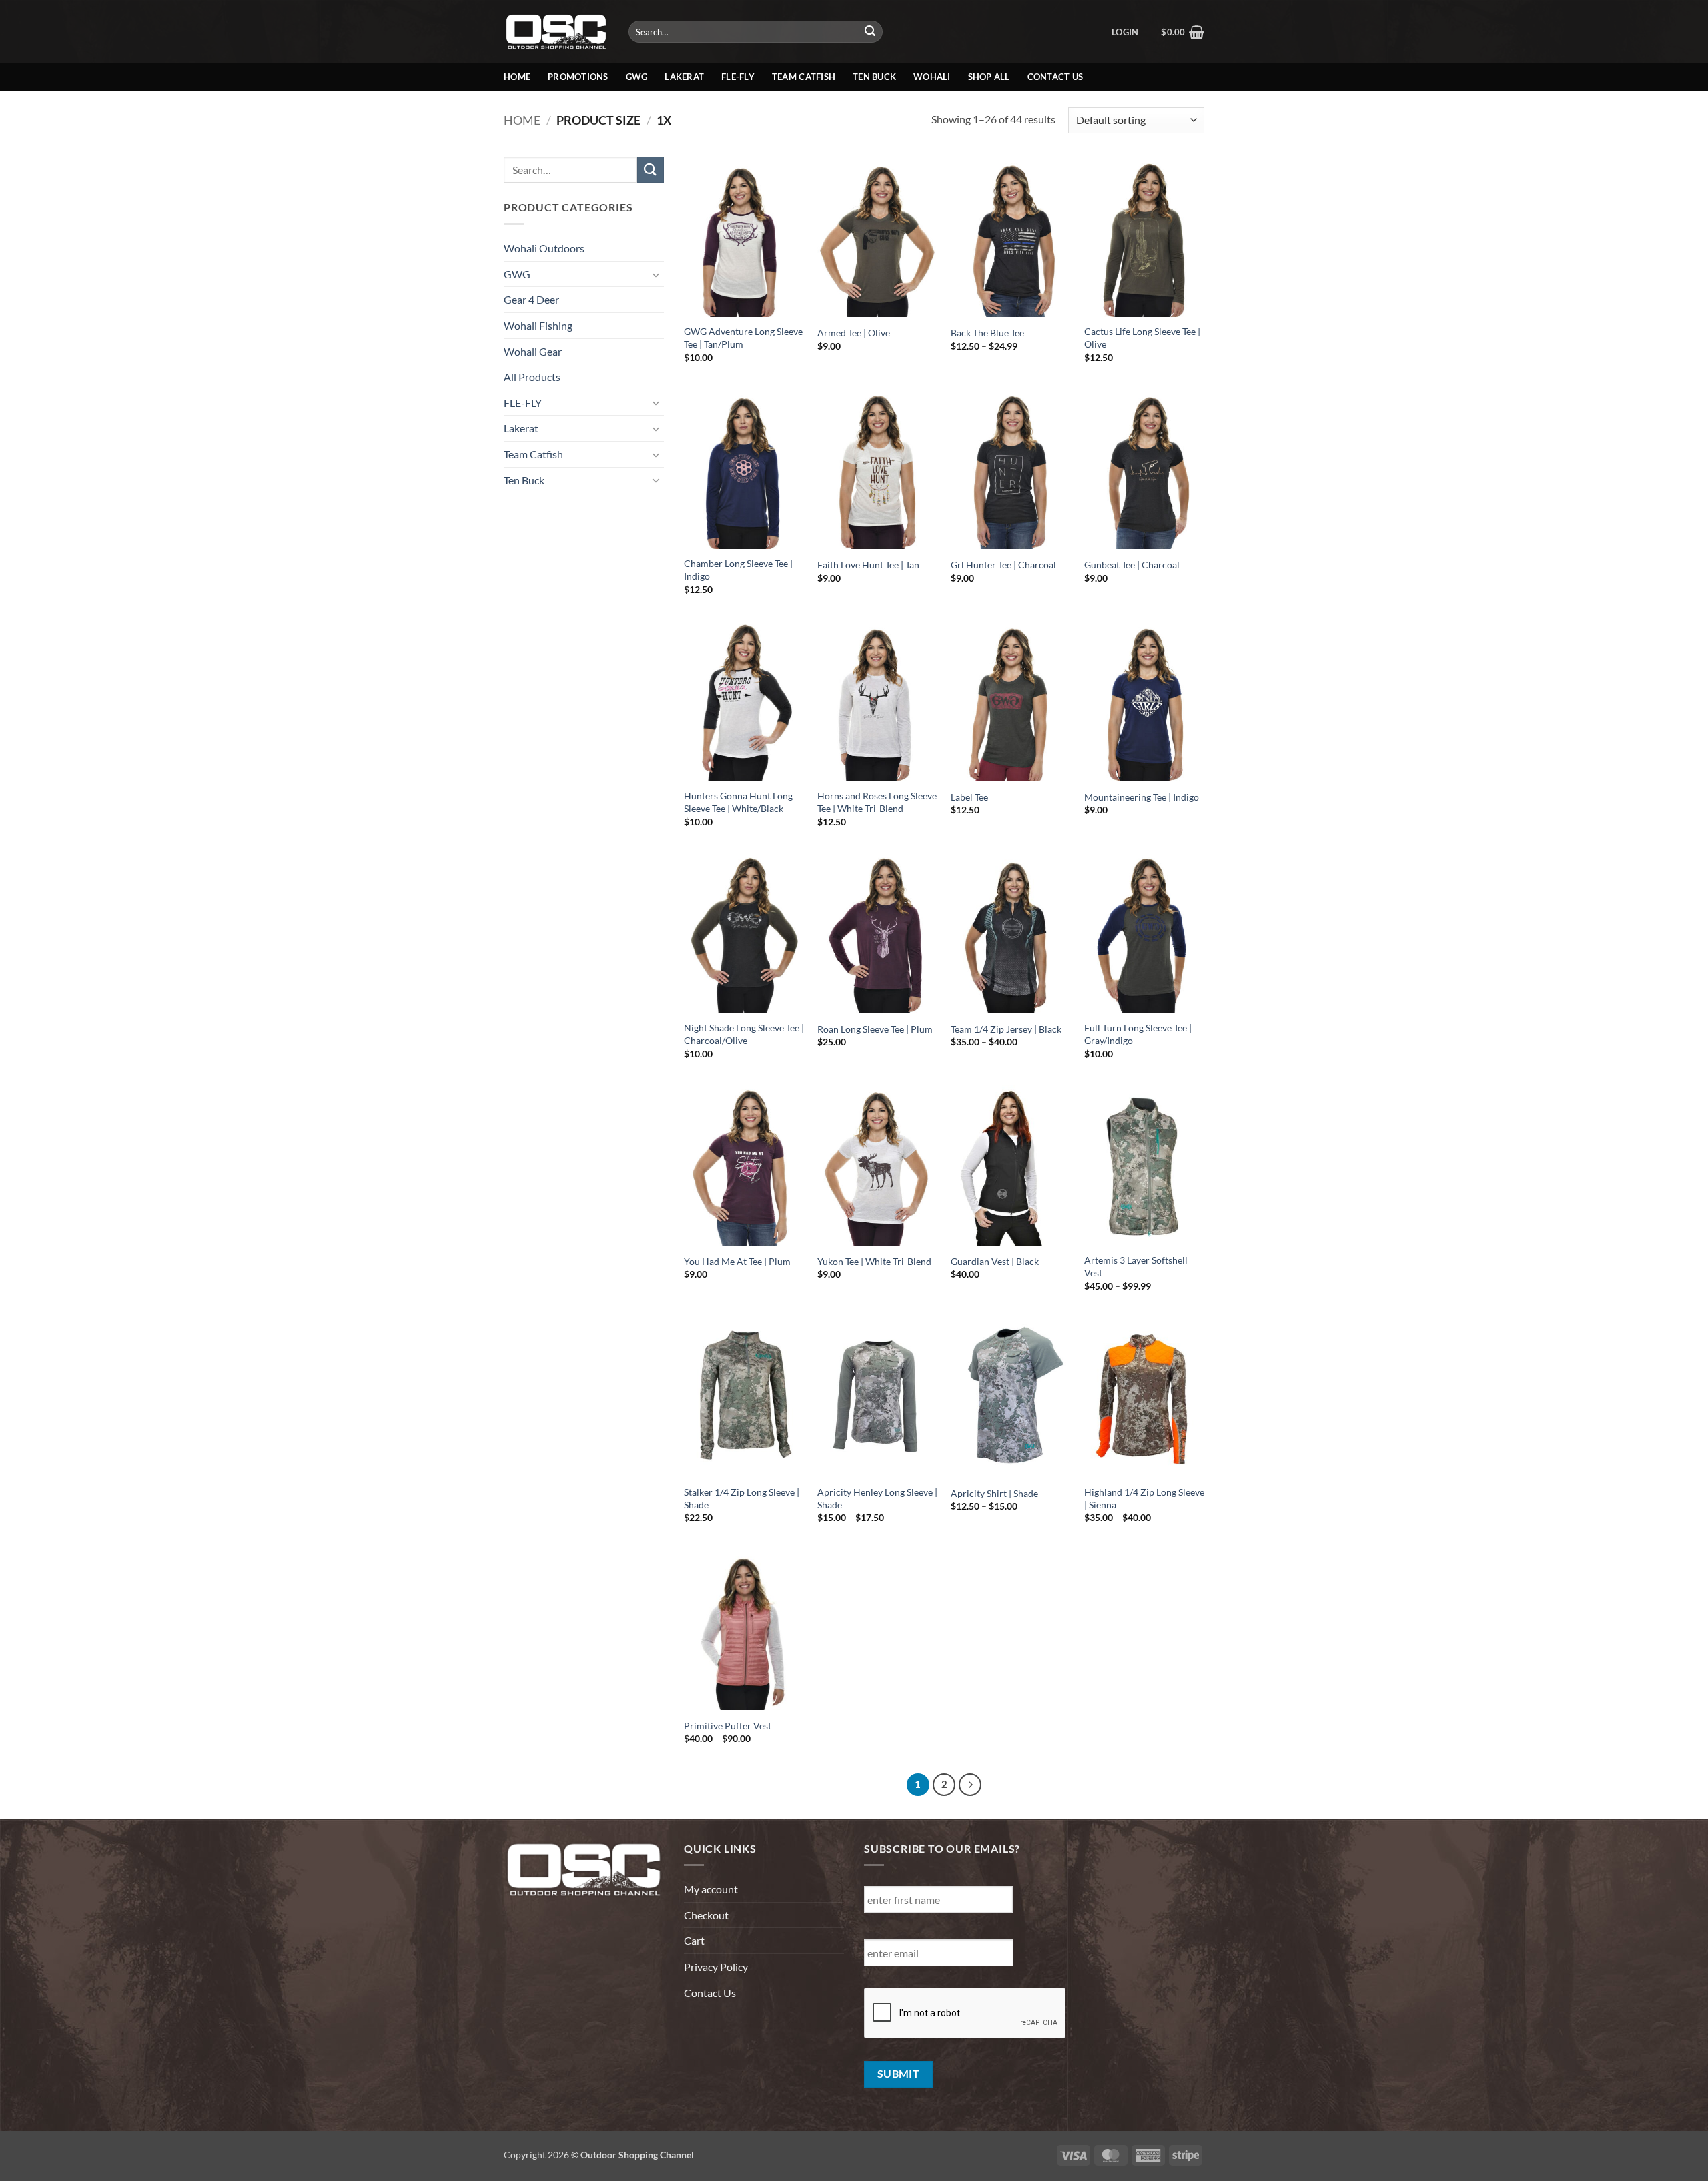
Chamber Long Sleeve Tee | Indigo (738, 570)
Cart (694, 1940)
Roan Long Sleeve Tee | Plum (875, 1029)
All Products (532, 377)
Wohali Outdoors (544, 248)
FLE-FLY (523, 403)
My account (711, 1889)
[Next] (970, 1785)
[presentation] (965, 2014)
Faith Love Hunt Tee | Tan (868, 565)
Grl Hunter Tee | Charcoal (1003, 565)
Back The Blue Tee (987, 333)
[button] (1125, 32)
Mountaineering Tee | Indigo (1142, 797)
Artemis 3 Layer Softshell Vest (1136, 1266)
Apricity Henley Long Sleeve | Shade (877, 1498)
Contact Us (1055, 77)
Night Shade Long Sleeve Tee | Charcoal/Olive (744, 1034)
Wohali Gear (533, 351)
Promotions (578, 77)
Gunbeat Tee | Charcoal (1132, 565)
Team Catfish (804, 77)
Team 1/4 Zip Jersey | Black (1006, 1029)
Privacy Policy (716, 1967)
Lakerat (684, 77)
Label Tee (969, 797)
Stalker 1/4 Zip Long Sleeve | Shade (742, 1498)
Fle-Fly (738, 77)
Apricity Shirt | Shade (994, 1493)
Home (517, 77)
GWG (637, 77)
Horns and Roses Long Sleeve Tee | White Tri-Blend (877, 802)
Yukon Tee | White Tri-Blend (874, 1261)
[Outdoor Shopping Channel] (556, 31)
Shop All (989, 77)
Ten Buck (874, 77)
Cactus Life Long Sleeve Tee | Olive (1142, 338)
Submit (899, 2074)
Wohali (932, 77)
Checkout (706, 1915)
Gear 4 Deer (531, 299)
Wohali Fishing (538, 325)
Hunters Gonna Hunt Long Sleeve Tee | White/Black (738, 802)
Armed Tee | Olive (854, 333)
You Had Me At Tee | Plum (737, 1261)
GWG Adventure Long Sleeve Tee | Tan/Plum (743, 338)
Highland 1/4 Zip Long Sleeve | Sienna (1144, 1498)
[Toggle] (656, 274)
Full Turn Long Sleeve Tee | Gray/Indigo (1138, 1034)
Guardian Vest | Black (995, 1261)
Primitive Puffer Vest (728, 1726)
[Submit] (871, 32)
